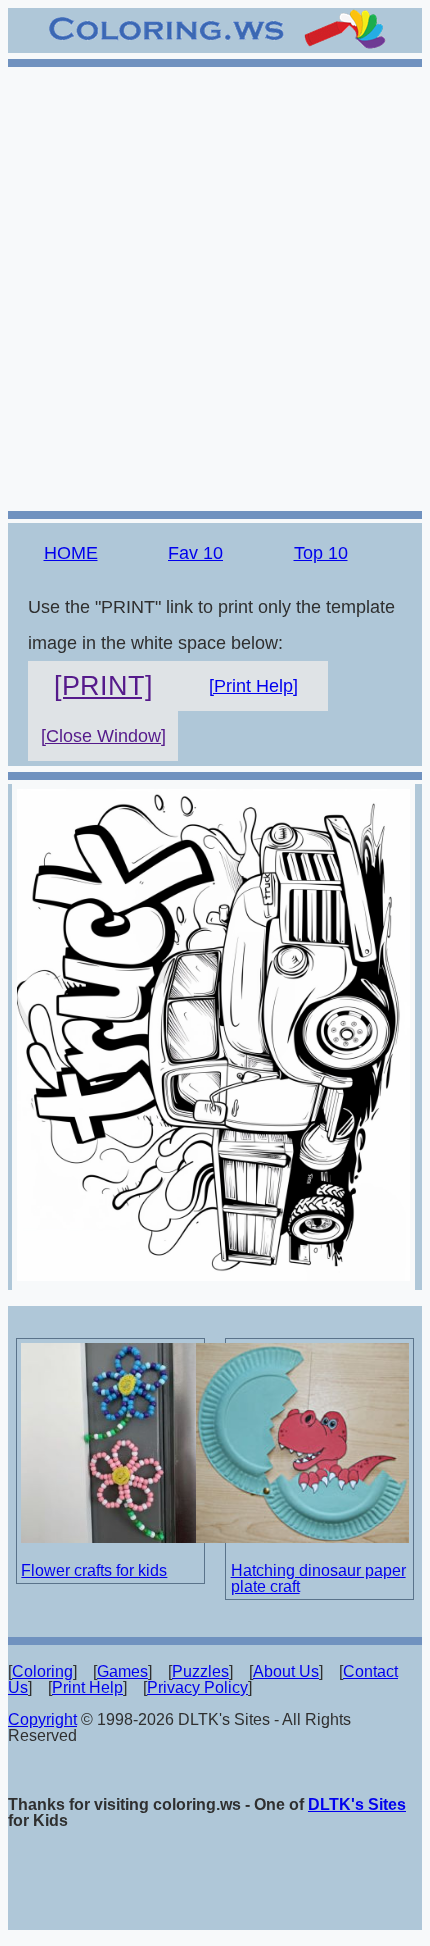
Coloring (42, 1671)
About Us (286, 1671)
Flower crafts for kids (94, 1570)
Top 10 (321, 553)
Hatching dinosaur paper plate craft (318, 1578)
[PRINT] (103, 686)
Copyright (42, 1719)
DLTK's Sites (357, 1804)
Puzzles (200, 1671)
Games (122, 1671)
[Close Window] (103, 736)
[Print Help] (253, 686)
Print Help (87, 1687)
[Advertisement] (215, 286)
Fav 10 (195, 553)
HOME (71, 553)
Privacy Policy (197, 1687)
